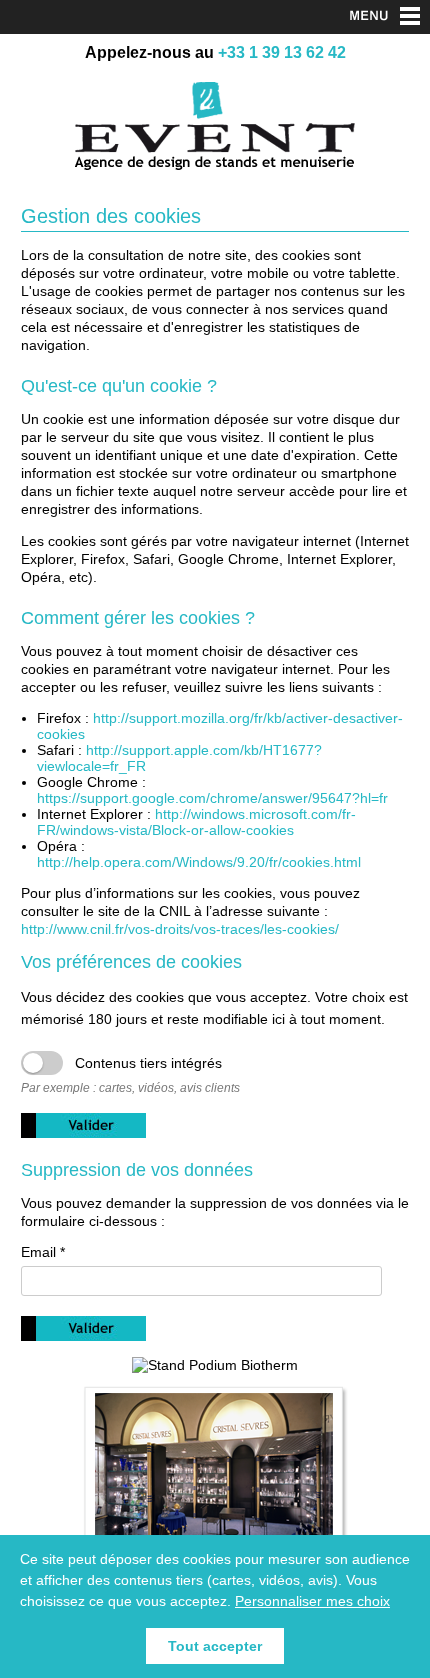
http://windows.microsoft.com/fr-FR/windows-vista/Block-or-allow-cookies (196, 822)
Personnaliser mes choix (312, 1601)
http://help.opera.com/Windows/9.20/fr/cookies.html (199, 862)
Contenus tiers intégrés (148, 1063)
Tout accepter (215, 1646)
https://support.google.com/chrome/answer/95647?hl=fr (212, 798)
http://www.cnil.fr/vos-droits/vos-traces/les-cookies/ (180, 929)
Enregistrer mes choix (83, 1125)
